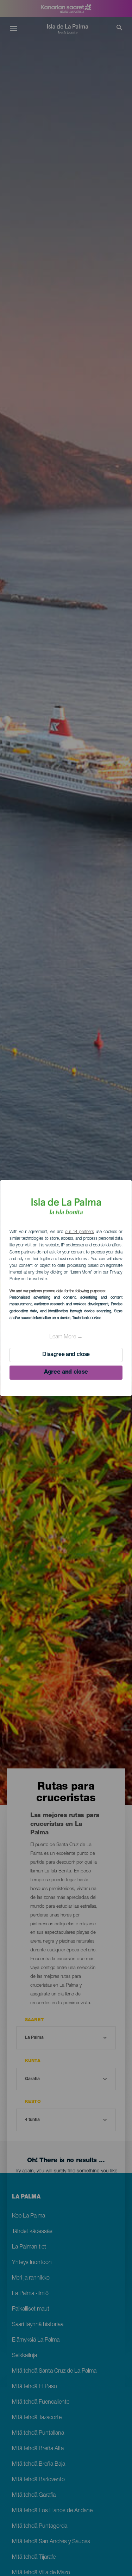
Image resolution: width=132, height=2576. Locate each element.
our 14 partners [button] (79, 1232)
